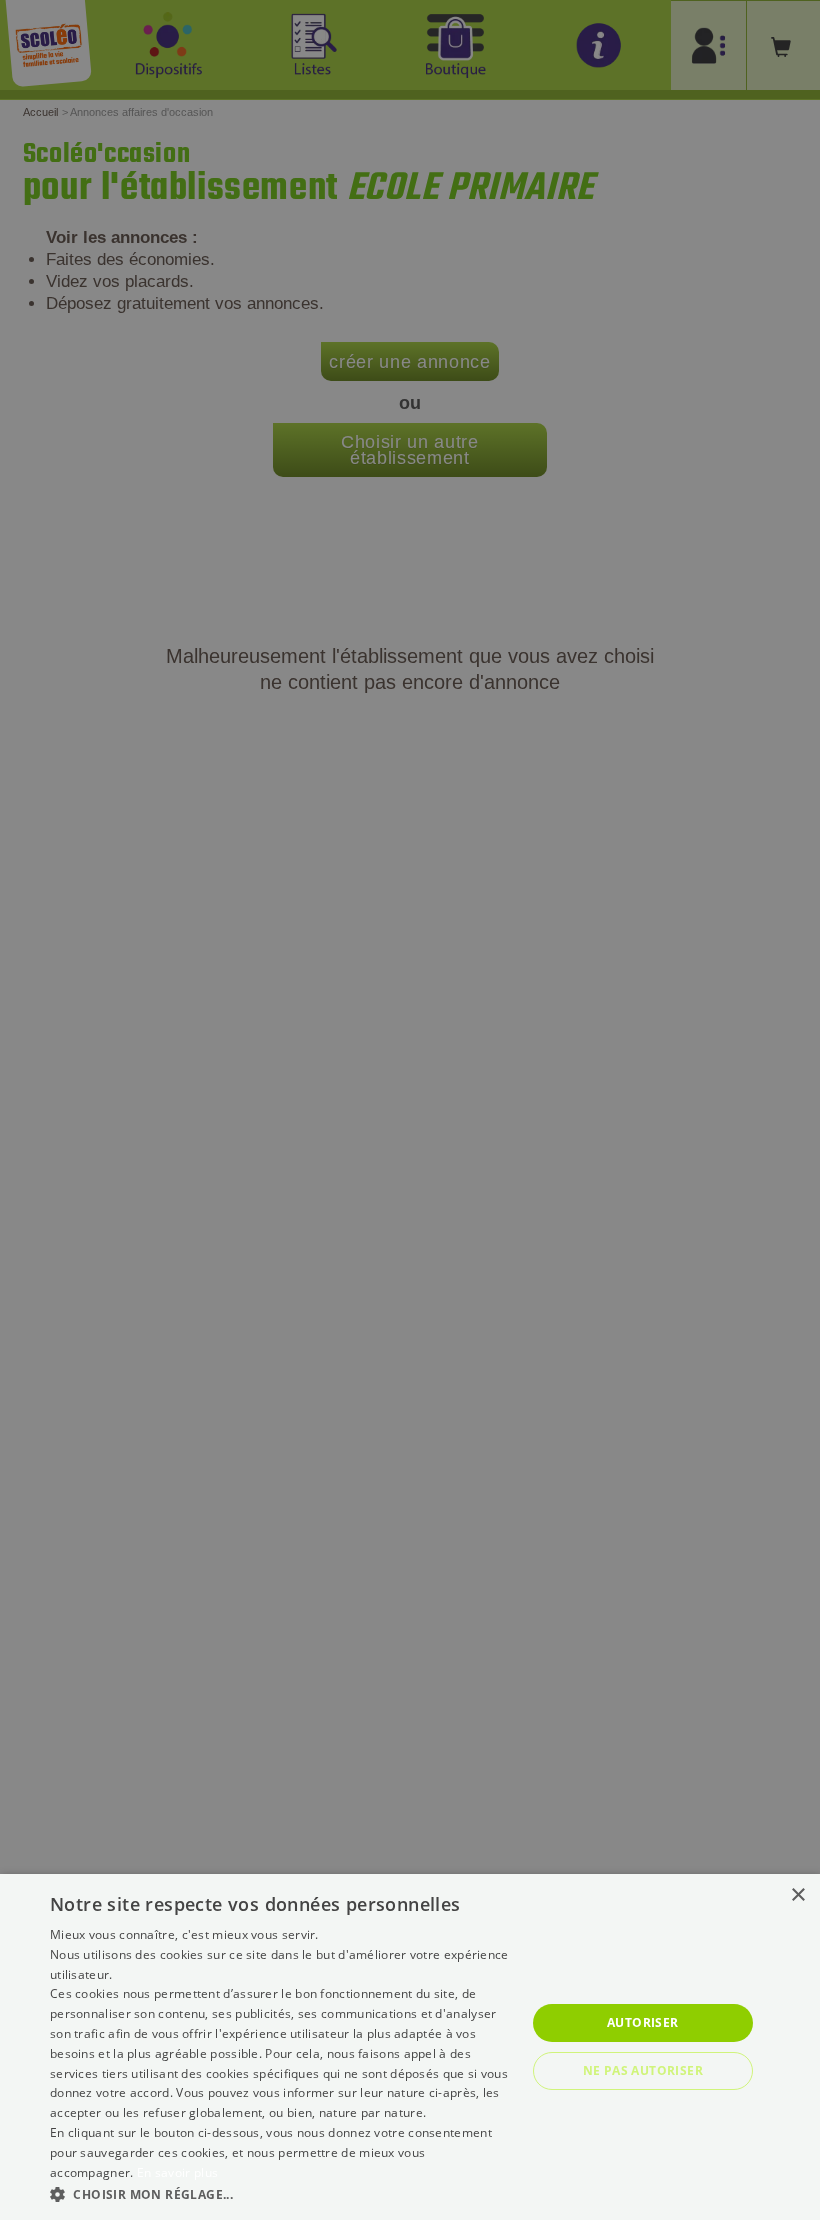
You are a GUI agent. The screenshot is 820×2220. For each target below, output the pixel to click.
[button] (281, 2193)
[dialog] (410, 2047)
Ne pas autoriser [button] (643, 2070)
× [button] (797, 1895)
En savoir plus (177, 2172)
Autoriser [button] (643, 2022)
